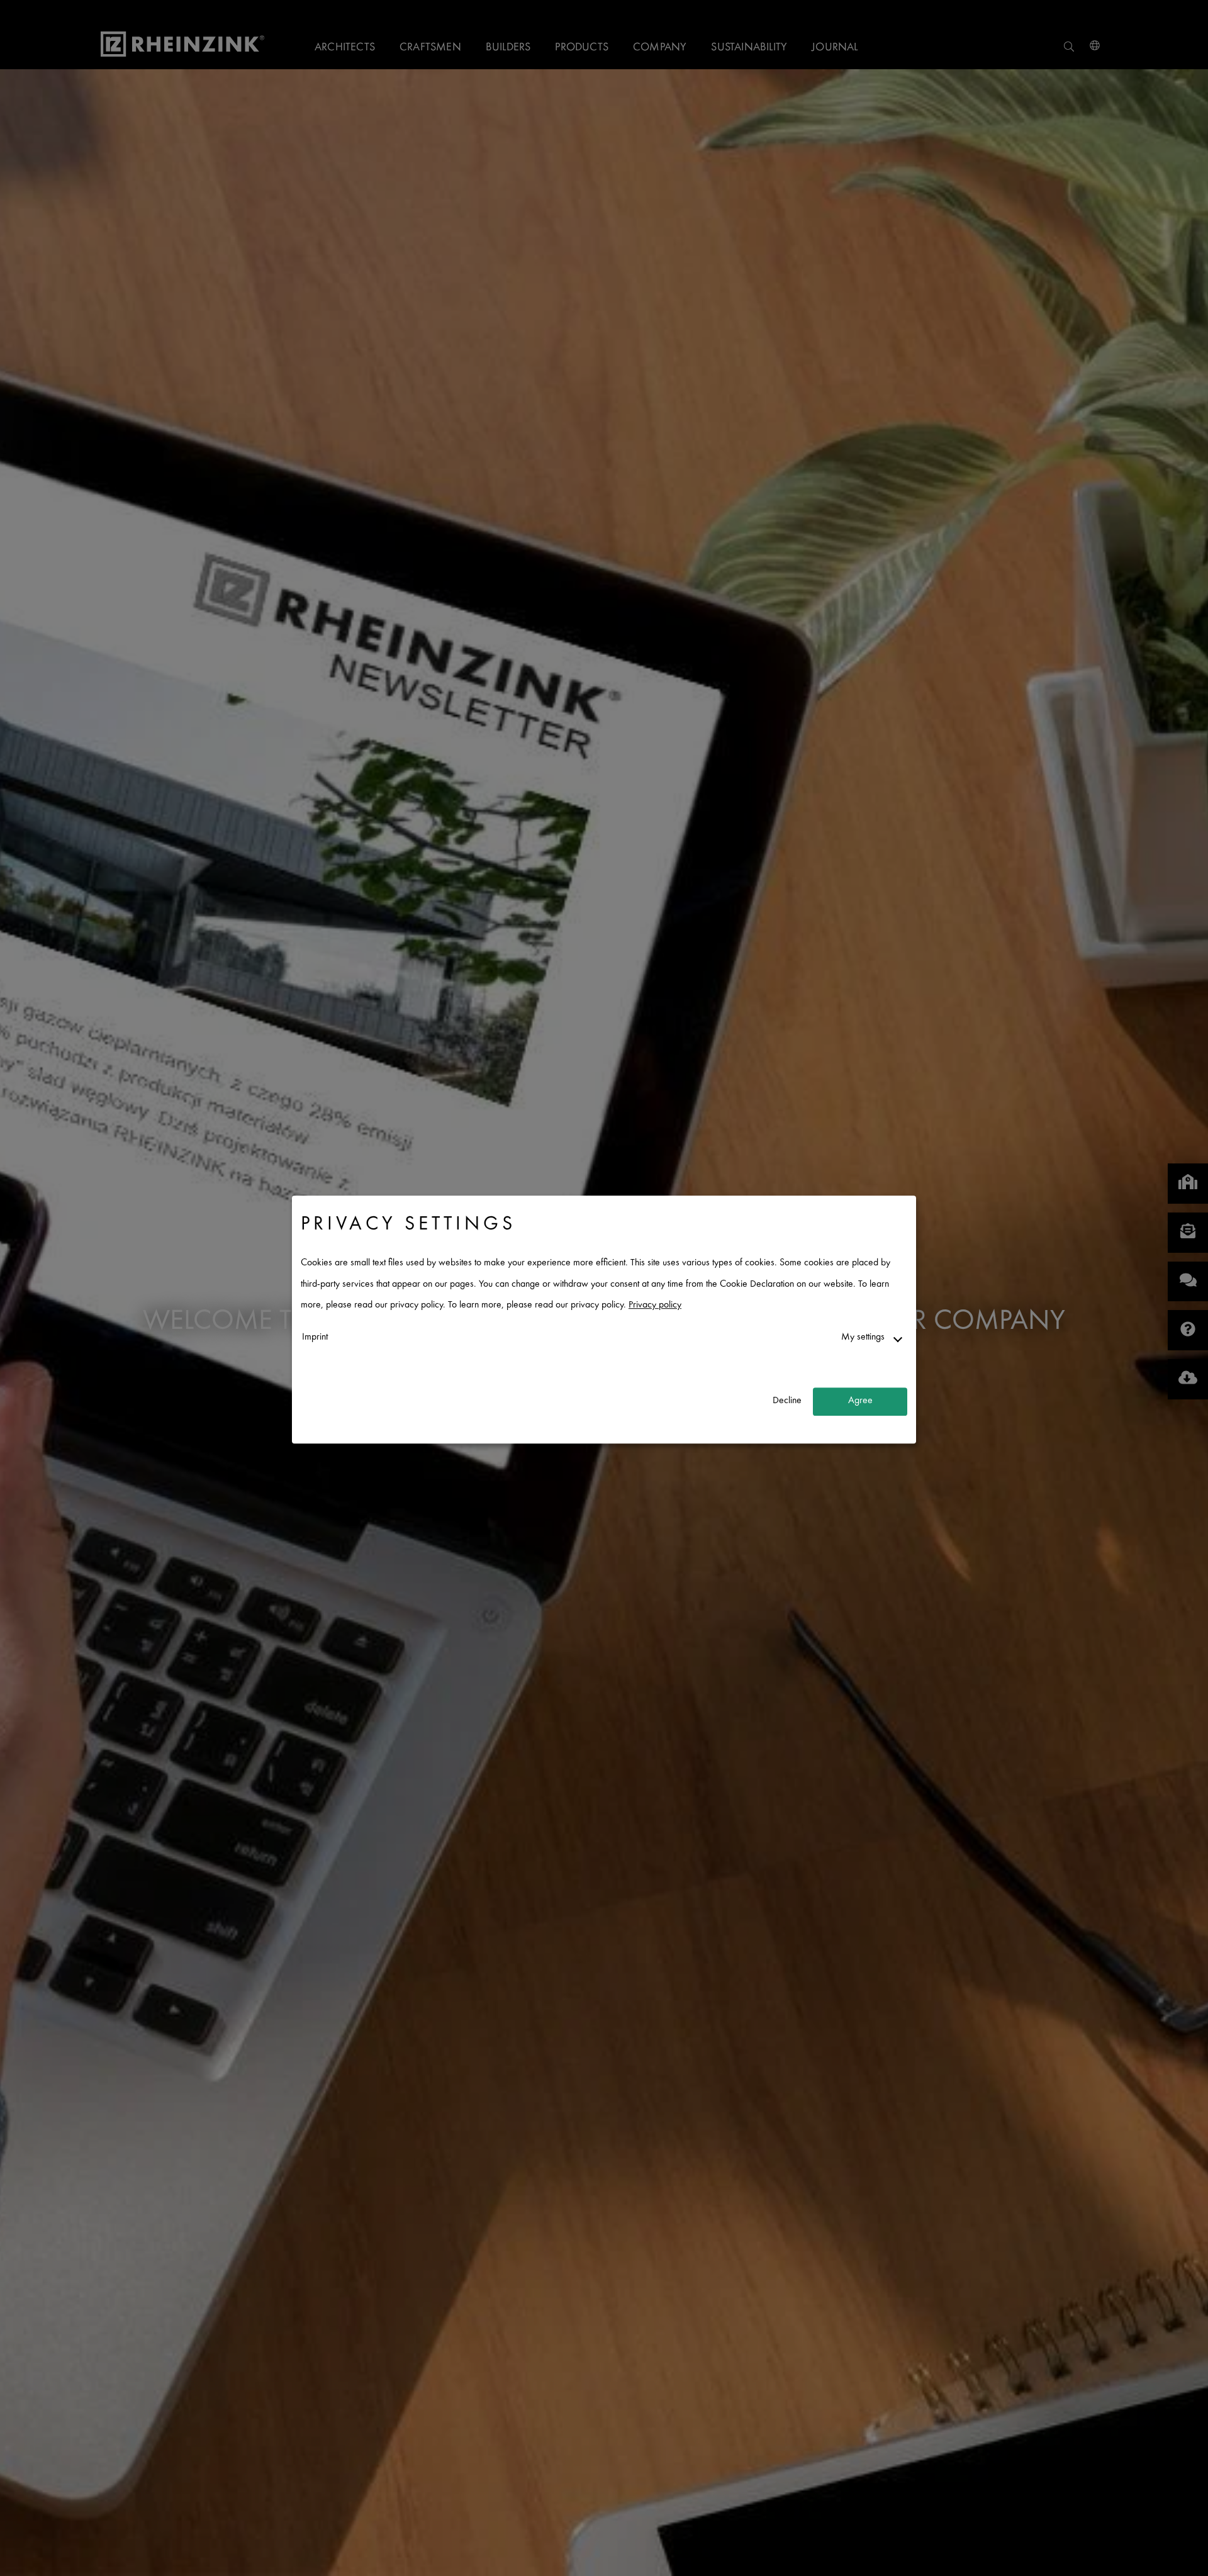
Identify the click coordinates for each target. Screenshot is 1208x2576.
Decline (787, 1402)
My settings (863, 1337)
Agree (860, 1402)
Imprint (315, 1337)
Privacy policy (655, 1306)
